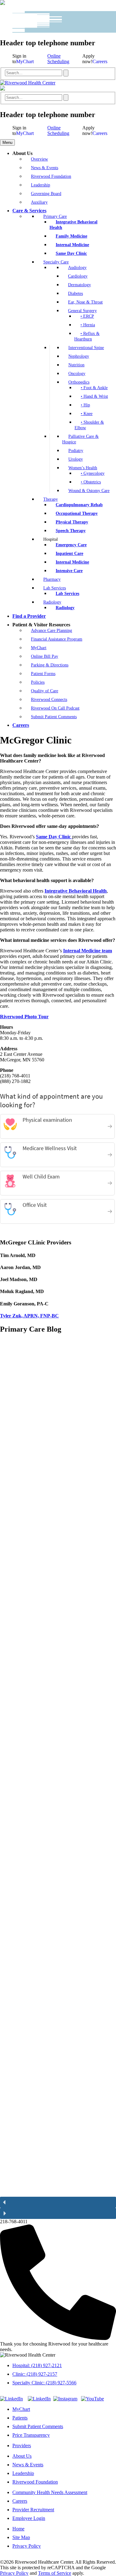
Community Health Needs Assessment (50, 2492)
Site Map (21, 2537)
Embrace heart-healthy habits (46, 1364)
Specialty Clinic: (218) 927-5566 (44, 2383)
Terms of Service (55, 2573)
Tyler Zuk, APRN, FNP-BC (29, 1316)
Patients (20, 2418)
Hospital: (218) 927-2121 (37, 2365)
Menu (7, 142)
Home (18, 2529)
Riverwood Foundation (35, 2482)
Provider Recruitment (33, 2510)
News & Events (28, 2465)
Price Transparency (31, 2435)
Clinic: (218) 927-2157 (35, 2374)
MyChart (25, 61)
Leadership (23, 2473)
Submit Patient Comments (38, 2426)
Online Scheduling (58, 59)
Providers (22, 2446)
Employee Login (29, 2518)
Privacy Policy (27, 2546)
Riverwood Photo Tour (24, 1017)
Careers (100, 61)
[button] (54, 1768)
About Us (22, 2456)
